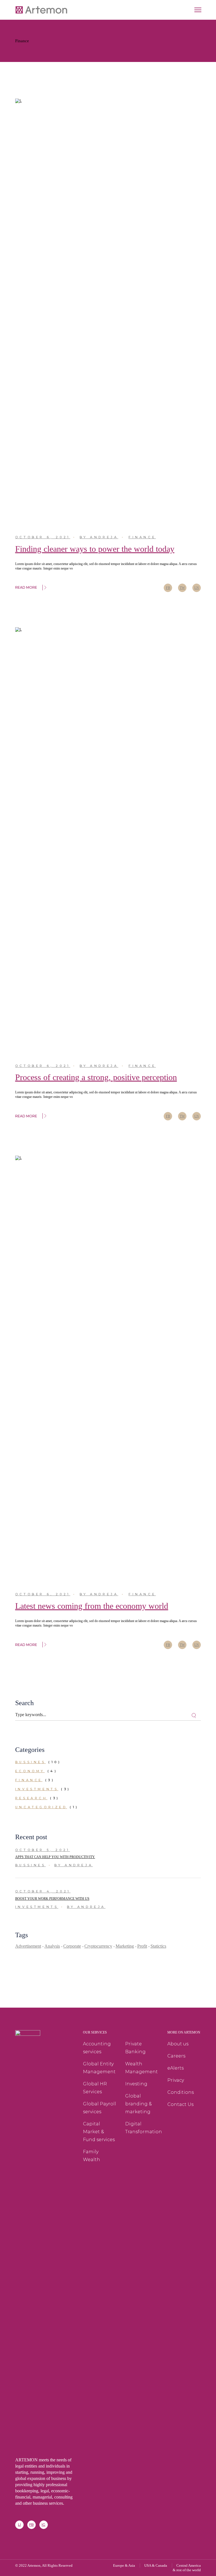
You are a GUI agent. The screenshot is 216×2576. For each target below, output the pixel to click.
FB (31, 2525)
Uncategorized (41, 1807)
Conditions (181, 2092)
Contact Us (180, 2104)
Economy (30, 1771)
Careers (176, 2056)
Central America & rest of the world (187, 2568)
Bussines (31, 1762)
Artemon (34, 2565)
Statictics (158, 1946)
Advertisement (28, 1946)
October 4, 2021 (43, 1891)
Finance (142, 537)
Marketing (125, 1946)
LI (19, 2525)
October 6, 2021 (43, 537)
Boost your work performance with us (52, 1899)
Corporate (72, 1946)
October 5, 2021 (43, 1850)
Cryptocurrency (98, 1946)
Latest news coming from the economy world (92, 1606)
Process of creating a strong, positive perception (96, 1077)
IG (43, 2525)
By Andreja (99, 537)
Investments (37, 1789)
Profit (142, 1946)
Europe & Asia (124, 2565)
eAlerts (175, 2068)
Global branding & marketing (139, 2104)
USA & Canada (156, 2565)
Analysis (52, 1946)
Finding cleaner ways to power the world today (95, 549)
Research (31, 1798)
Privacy (176, 2080)
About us (178, 2044)
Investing (136, 2084)
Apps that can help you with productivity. (55, 1857)
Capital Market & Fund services (99, 2132)
